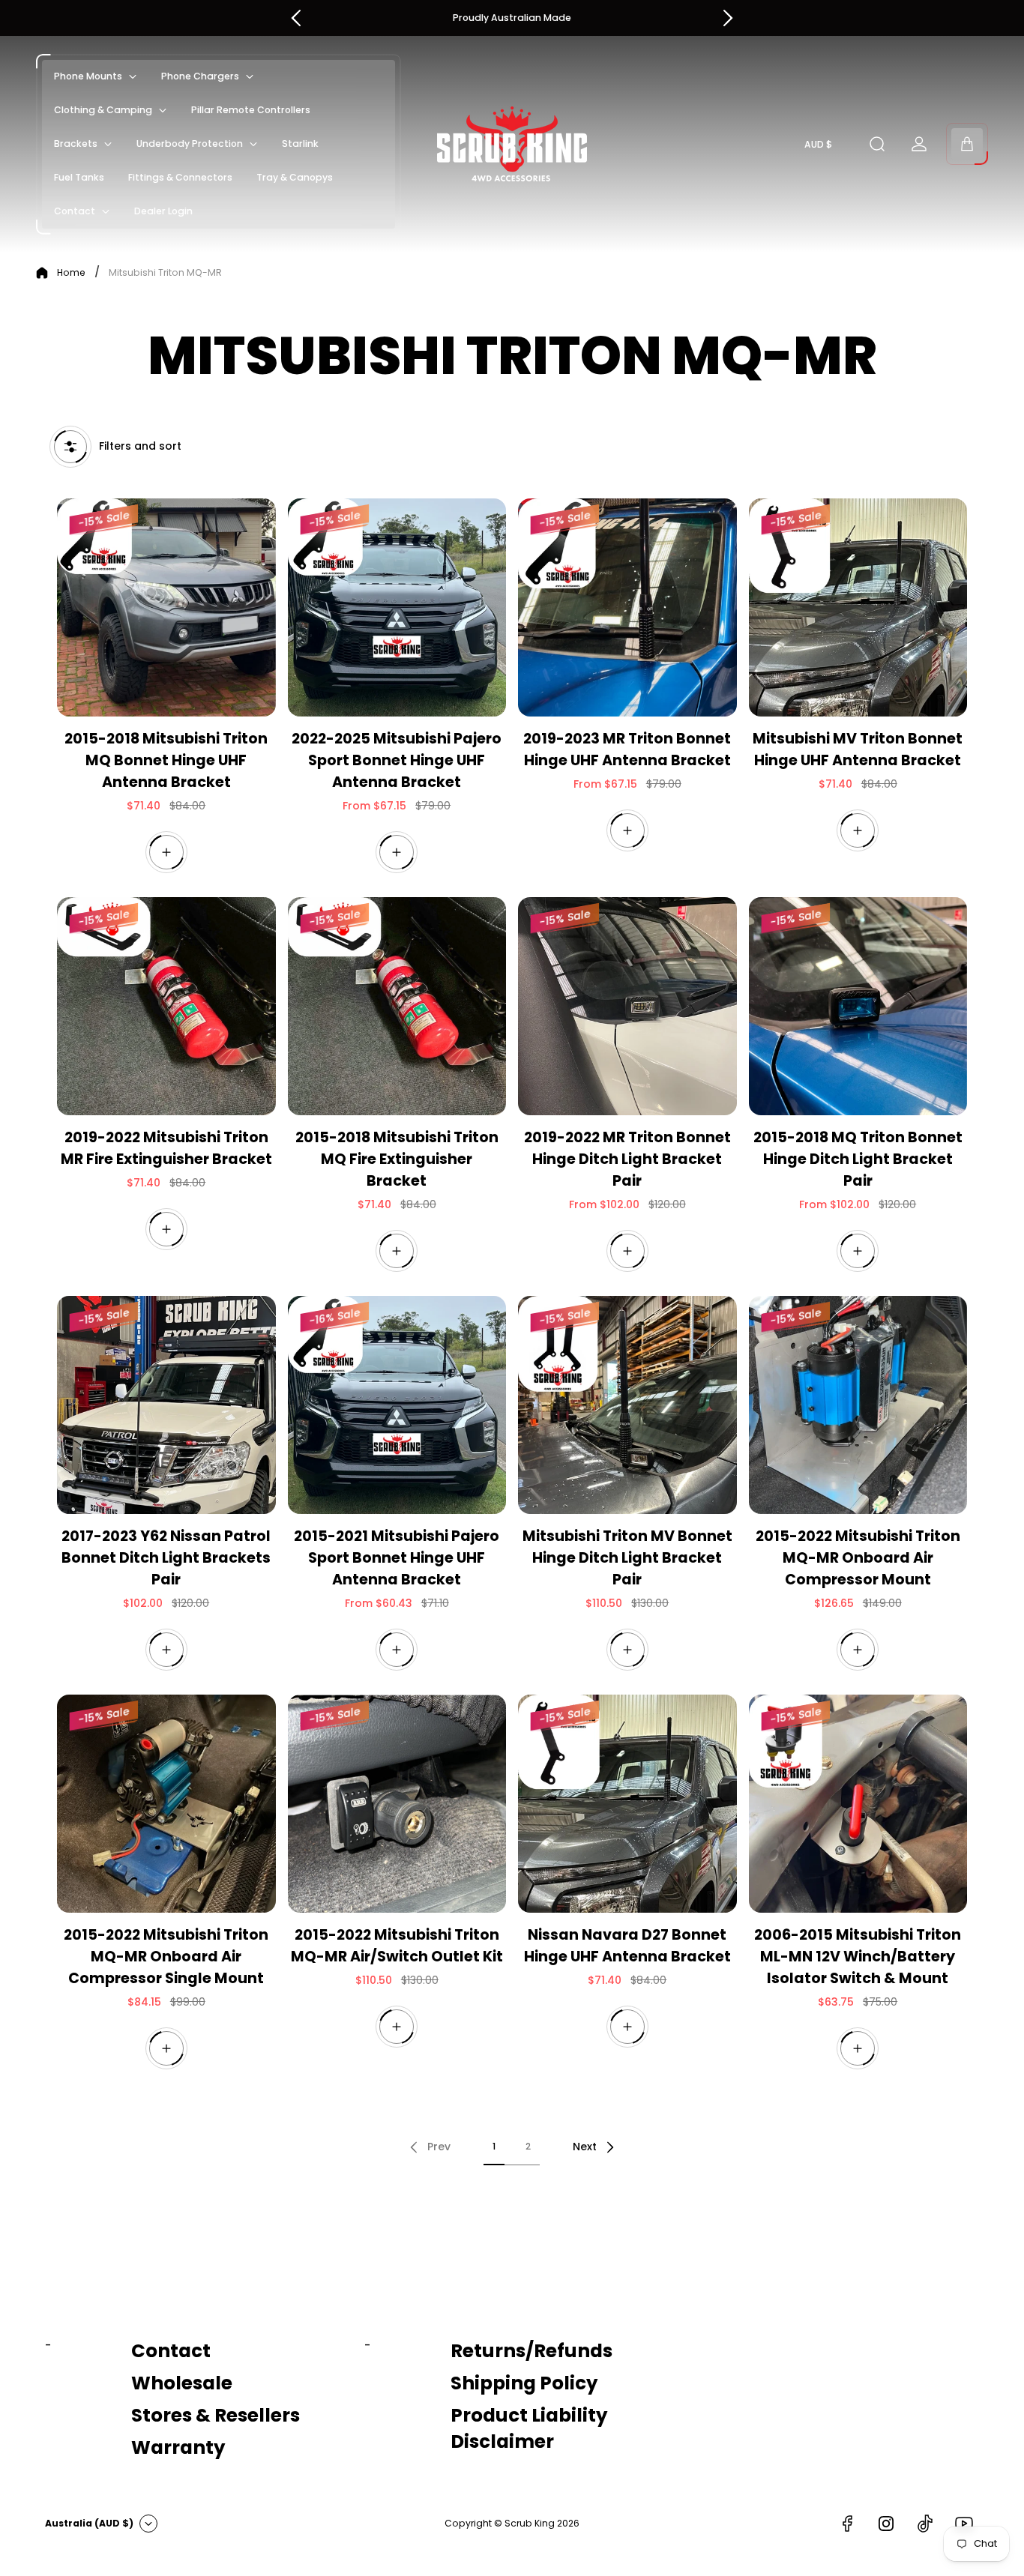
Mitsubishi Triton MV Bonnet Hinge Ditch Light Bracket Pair (627, 1558)
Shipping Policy (524, 2383)
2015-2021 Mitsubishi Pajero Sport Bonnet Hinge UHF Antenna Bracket (397, 1558)
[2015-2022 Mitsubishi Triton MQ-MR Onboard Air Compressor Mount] (858, 1405)
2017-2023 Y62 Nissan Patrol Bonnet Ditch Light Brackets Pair (166, 1558)
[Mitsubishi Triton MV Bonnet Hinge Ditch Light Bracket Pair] (627, 1405)
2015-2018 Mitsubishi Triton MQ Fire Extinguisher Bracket (397, 1159)
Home (71, 273)
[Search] (877, 144)
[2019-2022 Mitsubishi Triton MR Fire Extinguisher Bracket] (166, 1007)
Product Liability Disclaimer (529, 2428)
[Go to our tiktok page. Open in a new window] (925, 2524)
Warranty (178, 2447)
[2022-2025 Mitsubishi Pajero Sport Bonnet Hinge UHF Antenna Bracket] (397, 608)
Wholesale (182, 2383)
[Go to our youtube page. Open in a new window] (964, 2524)
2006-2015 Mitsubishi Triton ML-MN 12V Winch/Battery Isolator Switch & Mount (858, 1957)
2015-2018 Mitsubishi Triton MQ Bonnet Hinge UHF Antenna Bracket (166, 760)
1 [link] (494, 2146)
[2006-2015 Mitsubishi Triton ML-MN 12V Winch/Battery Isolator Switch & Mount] (858, 1804)
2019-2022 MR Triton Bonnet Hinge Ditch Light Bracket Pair (627, 1159)
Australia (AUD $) (89, 2523)
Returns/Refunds (531, 2351)
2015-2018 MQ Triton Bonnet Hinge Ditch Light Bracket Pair (858, 1159)
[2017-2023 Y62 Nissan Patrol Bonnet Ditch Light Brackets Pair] (166, 1405)
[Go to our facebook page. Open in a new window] (847, 2524)
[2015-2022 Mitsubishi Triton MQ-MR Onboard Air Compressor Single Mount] (166, 1804)
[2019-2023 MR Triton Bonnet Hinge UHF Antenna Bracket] (627, 608)
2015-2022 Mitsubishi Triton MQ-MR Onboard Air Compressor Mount (858, 1558)
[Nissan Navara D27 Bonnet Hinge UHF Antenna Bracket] (627, 1804)
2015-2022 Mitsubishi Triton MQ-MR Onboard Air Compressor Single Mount (166, 1957)
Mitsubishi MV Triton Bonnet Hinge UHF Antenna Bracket (858, 749)
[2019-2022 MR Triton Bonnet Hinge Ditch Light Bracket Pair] (627, 1007)
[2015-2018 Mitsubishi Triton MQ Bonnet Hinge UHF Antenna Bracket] (166, 608)
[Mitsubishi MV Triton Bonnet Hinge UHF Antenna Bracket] (858, 608)
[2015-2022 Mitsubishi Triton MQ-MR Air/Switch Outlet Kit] (397, 1804)
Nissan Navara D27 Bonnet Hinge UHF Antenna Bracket (627, 1946)
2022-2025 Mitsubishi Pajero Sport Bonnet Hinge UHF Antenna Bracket (397, 760)
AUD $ (818, 145)
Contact (171, 2351)
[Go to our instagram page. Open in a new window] (886, 2524)
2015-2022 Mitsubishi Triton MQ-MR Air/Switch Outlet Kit (397, 1946)
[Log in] (919, 144)
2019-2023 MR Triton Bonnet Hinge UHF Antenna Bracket (627, 749)
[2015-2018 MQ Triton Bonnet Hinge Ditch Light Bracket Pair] (858, 1007)
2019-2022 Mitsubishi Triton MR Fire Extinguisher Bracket (166, 1148)
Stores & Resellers (216, 2415)
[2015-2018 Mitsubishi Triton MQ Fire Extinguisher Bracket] (397, 1007)
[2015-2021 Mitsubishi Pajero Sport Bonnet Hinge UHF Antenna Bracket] (397, 1405)
